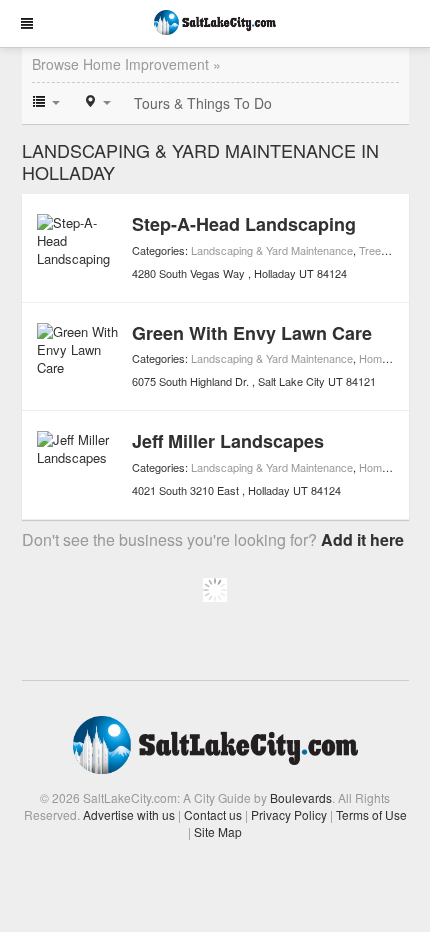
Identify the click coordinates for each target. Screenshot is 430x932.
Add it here (362, 539)
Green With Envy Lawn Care (252, 333)
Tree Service (390, 250)
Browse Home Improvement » (126, 64)
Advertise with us (129, 814)
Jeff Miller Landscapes (228, 441)
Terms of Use (371, 814)
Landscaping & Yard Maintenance (272, 250)
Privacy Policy (289, 814)
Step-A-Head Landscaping (244, 224)
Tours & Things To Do (203, 103)
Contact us (213, 814)
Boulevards (301, 797)
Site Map (218, 831)
